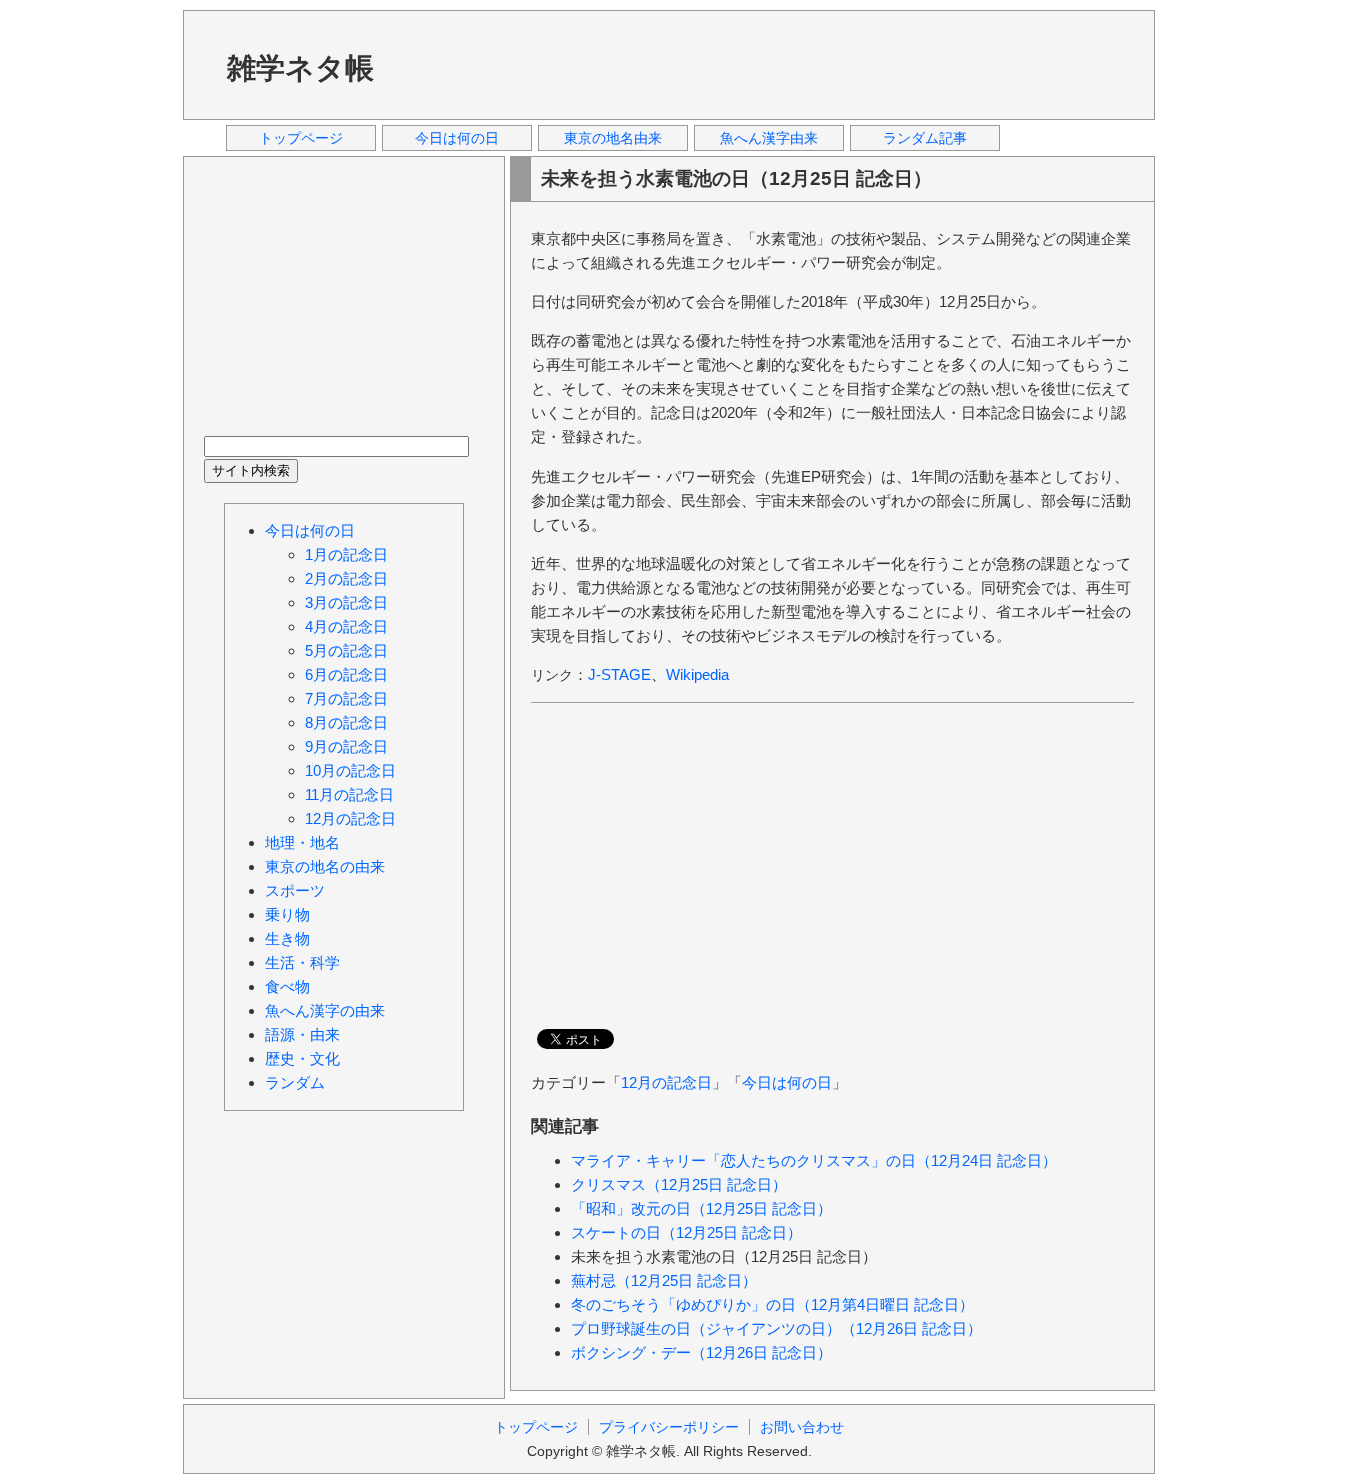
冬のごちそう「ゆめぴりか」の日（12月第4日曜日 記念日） (772, 1304)
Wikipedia (697, 674)
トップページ (301, 138)
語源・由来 (302, 1034)
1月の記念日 (346, 554)
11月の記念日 (349, 794)
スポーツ (295, 890)
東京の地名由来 (613, 138)
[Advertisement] (772, 64)
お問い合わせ (802, 1427)
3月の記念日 (346, 602)
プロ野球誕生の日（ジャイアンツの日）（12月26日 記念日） (776, 1328)
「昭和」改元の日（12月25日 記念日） (701, 1208)
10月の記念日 (350, 770)
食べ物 (287, 986)
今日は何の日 (457, 138)
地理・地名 (302, 842)
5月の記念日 (346, 650)
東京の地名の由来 (325, 866)
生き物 (287, 938)
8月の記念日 (346, 722)
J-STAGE (619, 674)
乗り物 (287, 914)
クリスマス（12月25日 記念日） (679, 1184)
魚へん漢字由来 (769, 138)
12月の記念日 (666, 1082)
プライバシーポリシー (669, 1427)
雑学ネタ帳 (300, 68)
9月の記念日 (346, 746)
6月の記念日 (346, 674)
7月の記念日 (346, 698)
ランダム (295, 1082)
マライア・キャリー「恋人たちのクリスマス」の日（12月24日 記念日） (814, 1160)
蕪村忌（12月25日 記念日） (664, 1280)
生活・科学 (302, 962)
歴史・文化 (302, 1058)
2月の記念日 (346, 578)
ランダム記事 (925, 138)
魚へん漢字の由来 (325, 1010)
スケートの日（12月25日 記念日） (686, 1232)
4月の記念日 (346, 626)
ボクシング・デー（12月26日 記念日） (701, 1352)
